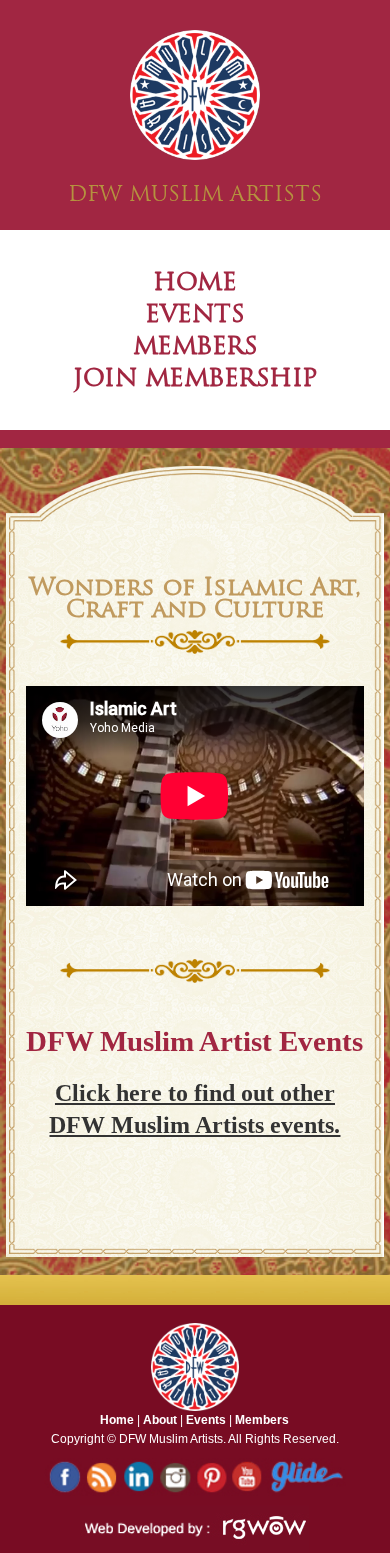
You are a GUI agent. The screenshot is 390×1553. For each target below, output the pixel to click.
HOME (194, 281)
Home (117, 1420)
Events (206, 1420)
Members (262, 1420)
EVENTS (194, 313)
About (160, 1420)
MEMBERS (195, 345)
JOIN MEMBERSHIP (195, 377)
